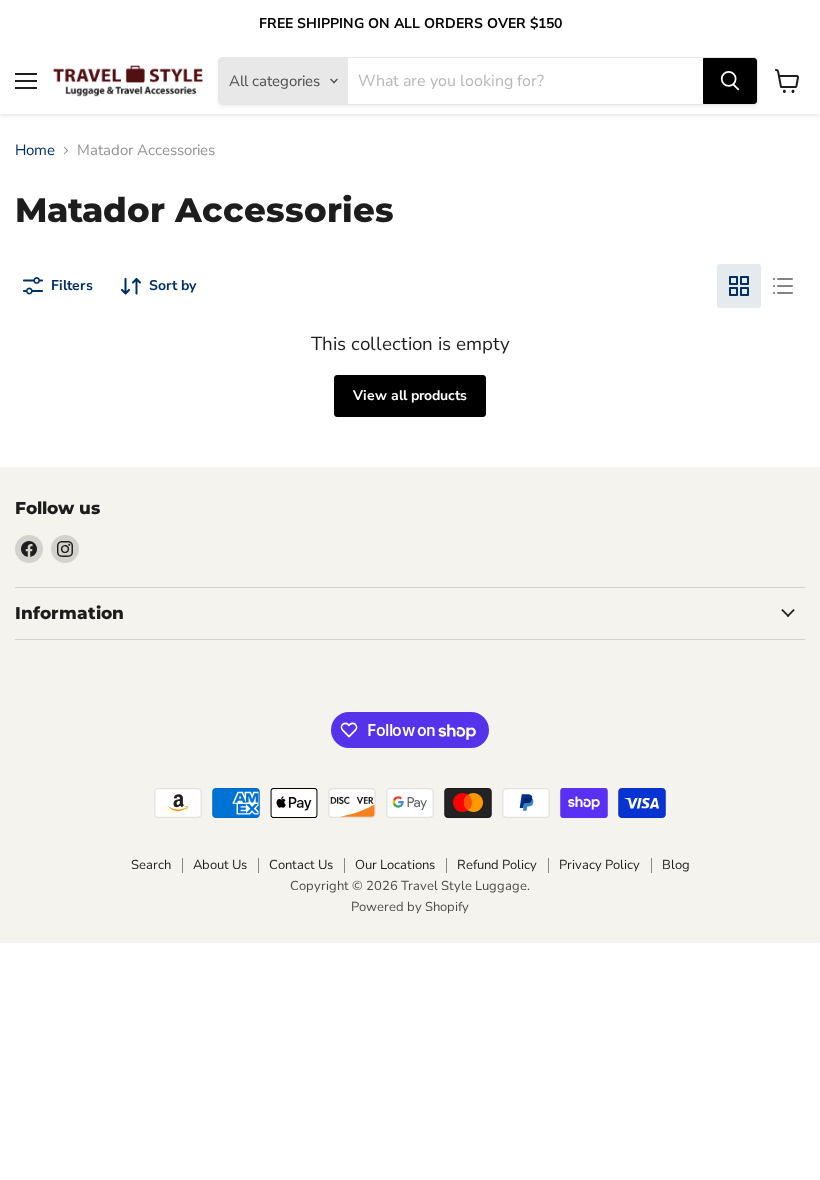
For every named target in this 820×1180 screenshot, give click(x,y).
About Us (220, 865)
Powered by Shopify (410, 907)
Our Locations (395, 865)
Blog (676, 865)
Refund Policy (497, 865)
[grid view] (739, 286)
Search (151, 865)
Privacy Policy (599, 865)
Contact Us (301, 865)
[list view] (783, 286)
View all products (410, 395)
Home (35, 150)
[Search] (730, 81)
